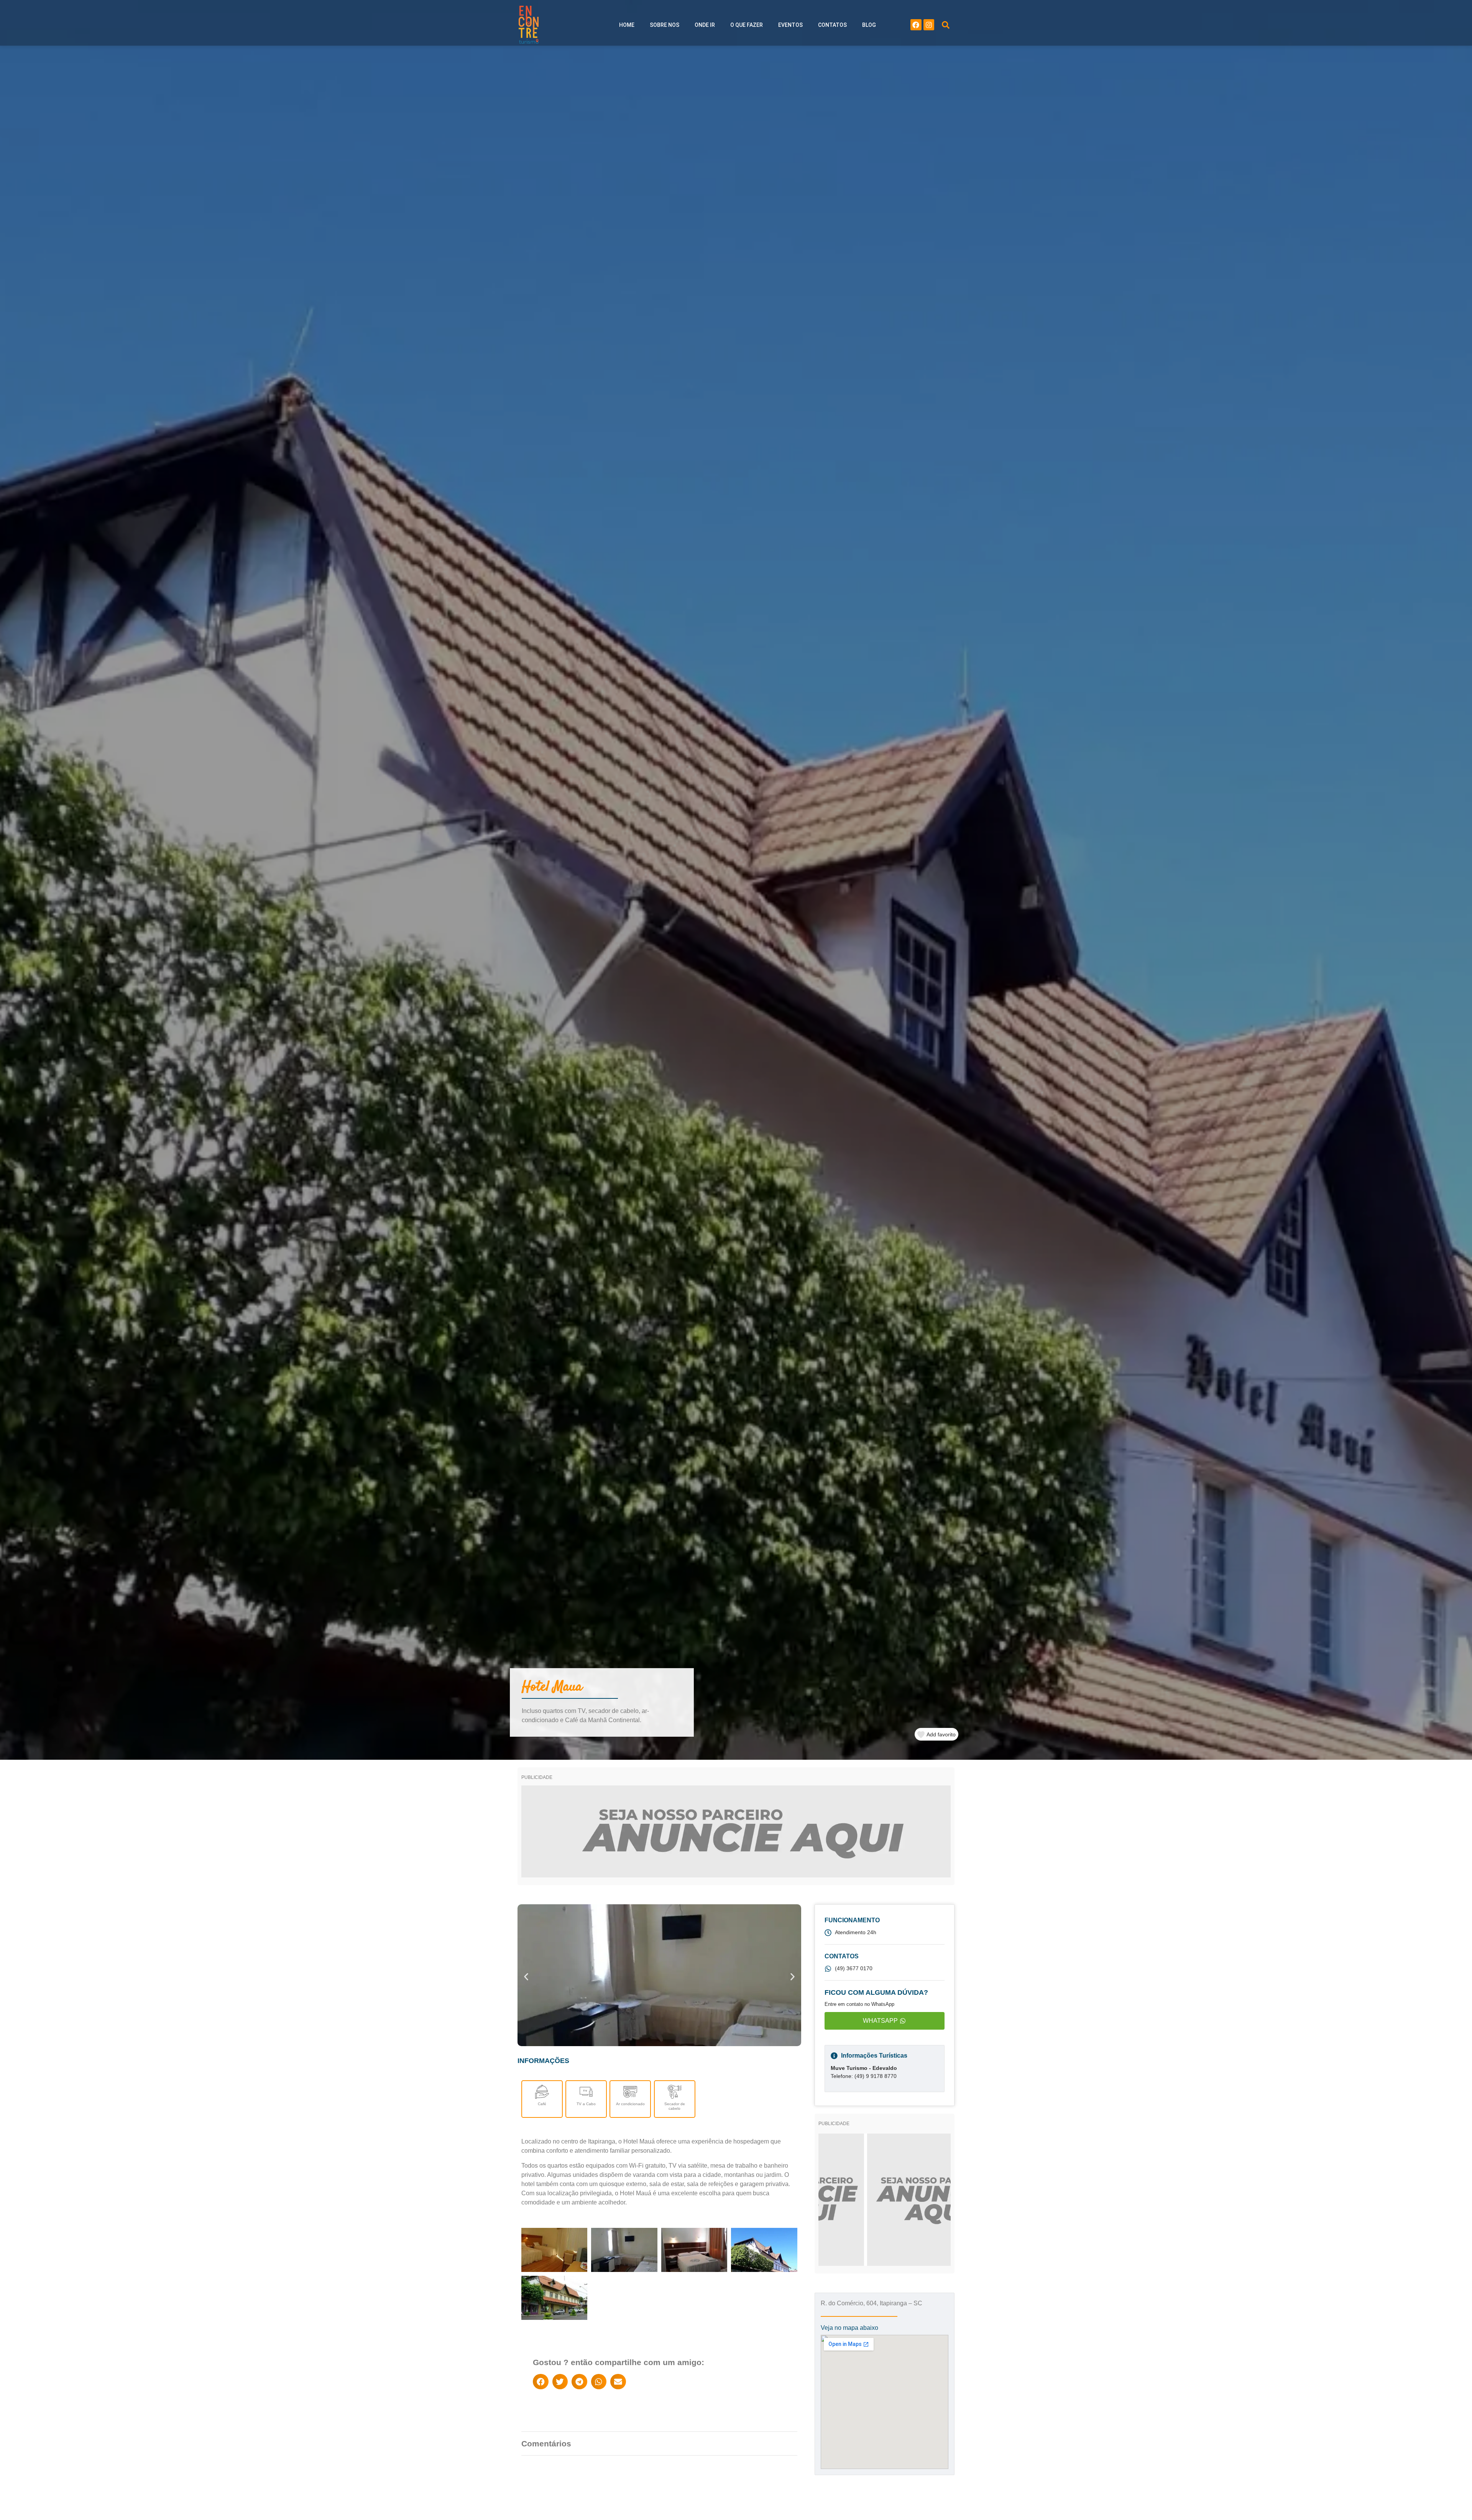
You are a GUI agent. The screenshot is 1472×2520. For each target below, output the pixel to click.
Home (627, 25)
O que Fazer (747, 25)
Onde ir (705, 25)
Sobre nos (665, 25)
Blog (869, 25)
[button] (946, 25)
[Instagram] (929, 25)
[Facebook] (916, 25)
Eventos (790, 25)
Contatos (832, 25)
